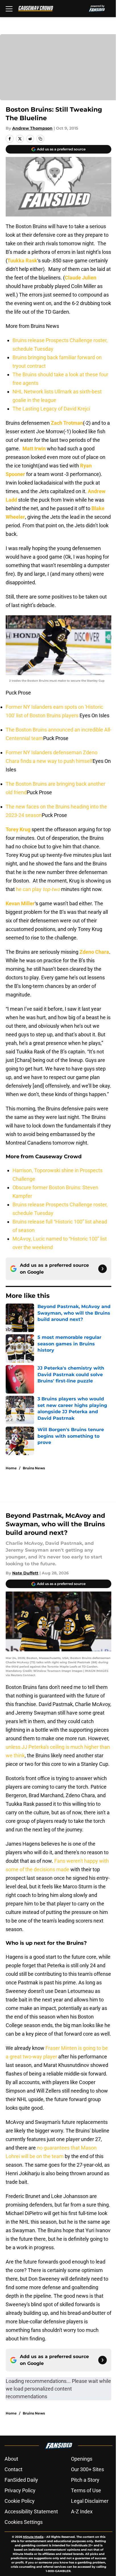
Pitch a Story (85, 2480)
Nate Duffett (25, 1573)
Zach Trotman (67, 423)
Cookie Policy (20, 2501)
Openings (82, 2459)
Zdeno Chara (94, 952)
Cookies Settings (24, 2522)
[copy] (40, 139)
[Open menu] (9, 9)
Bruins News (34, 1468)
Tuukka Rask (22, 261)
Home (11, 1468)
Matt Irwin (34, 449)
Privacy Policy (20, 2490)
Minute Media (33, 2537)
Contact (13, 2469)
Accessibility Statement (31, 2511)
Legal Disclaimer (90, 2501)
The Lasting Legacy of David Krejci (51, 409)
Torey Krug (18, 829)
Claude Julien (81, 278)
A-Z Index (82, 2511)
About (11, 2459)
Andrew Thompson (32, 128)
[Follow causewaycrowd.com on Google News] (103, 1269)
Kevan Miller (20, 903)
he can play (37, 889)
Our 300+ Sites (87, 2469)
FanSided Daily (21, 2480)
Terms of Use (86, 2490)
